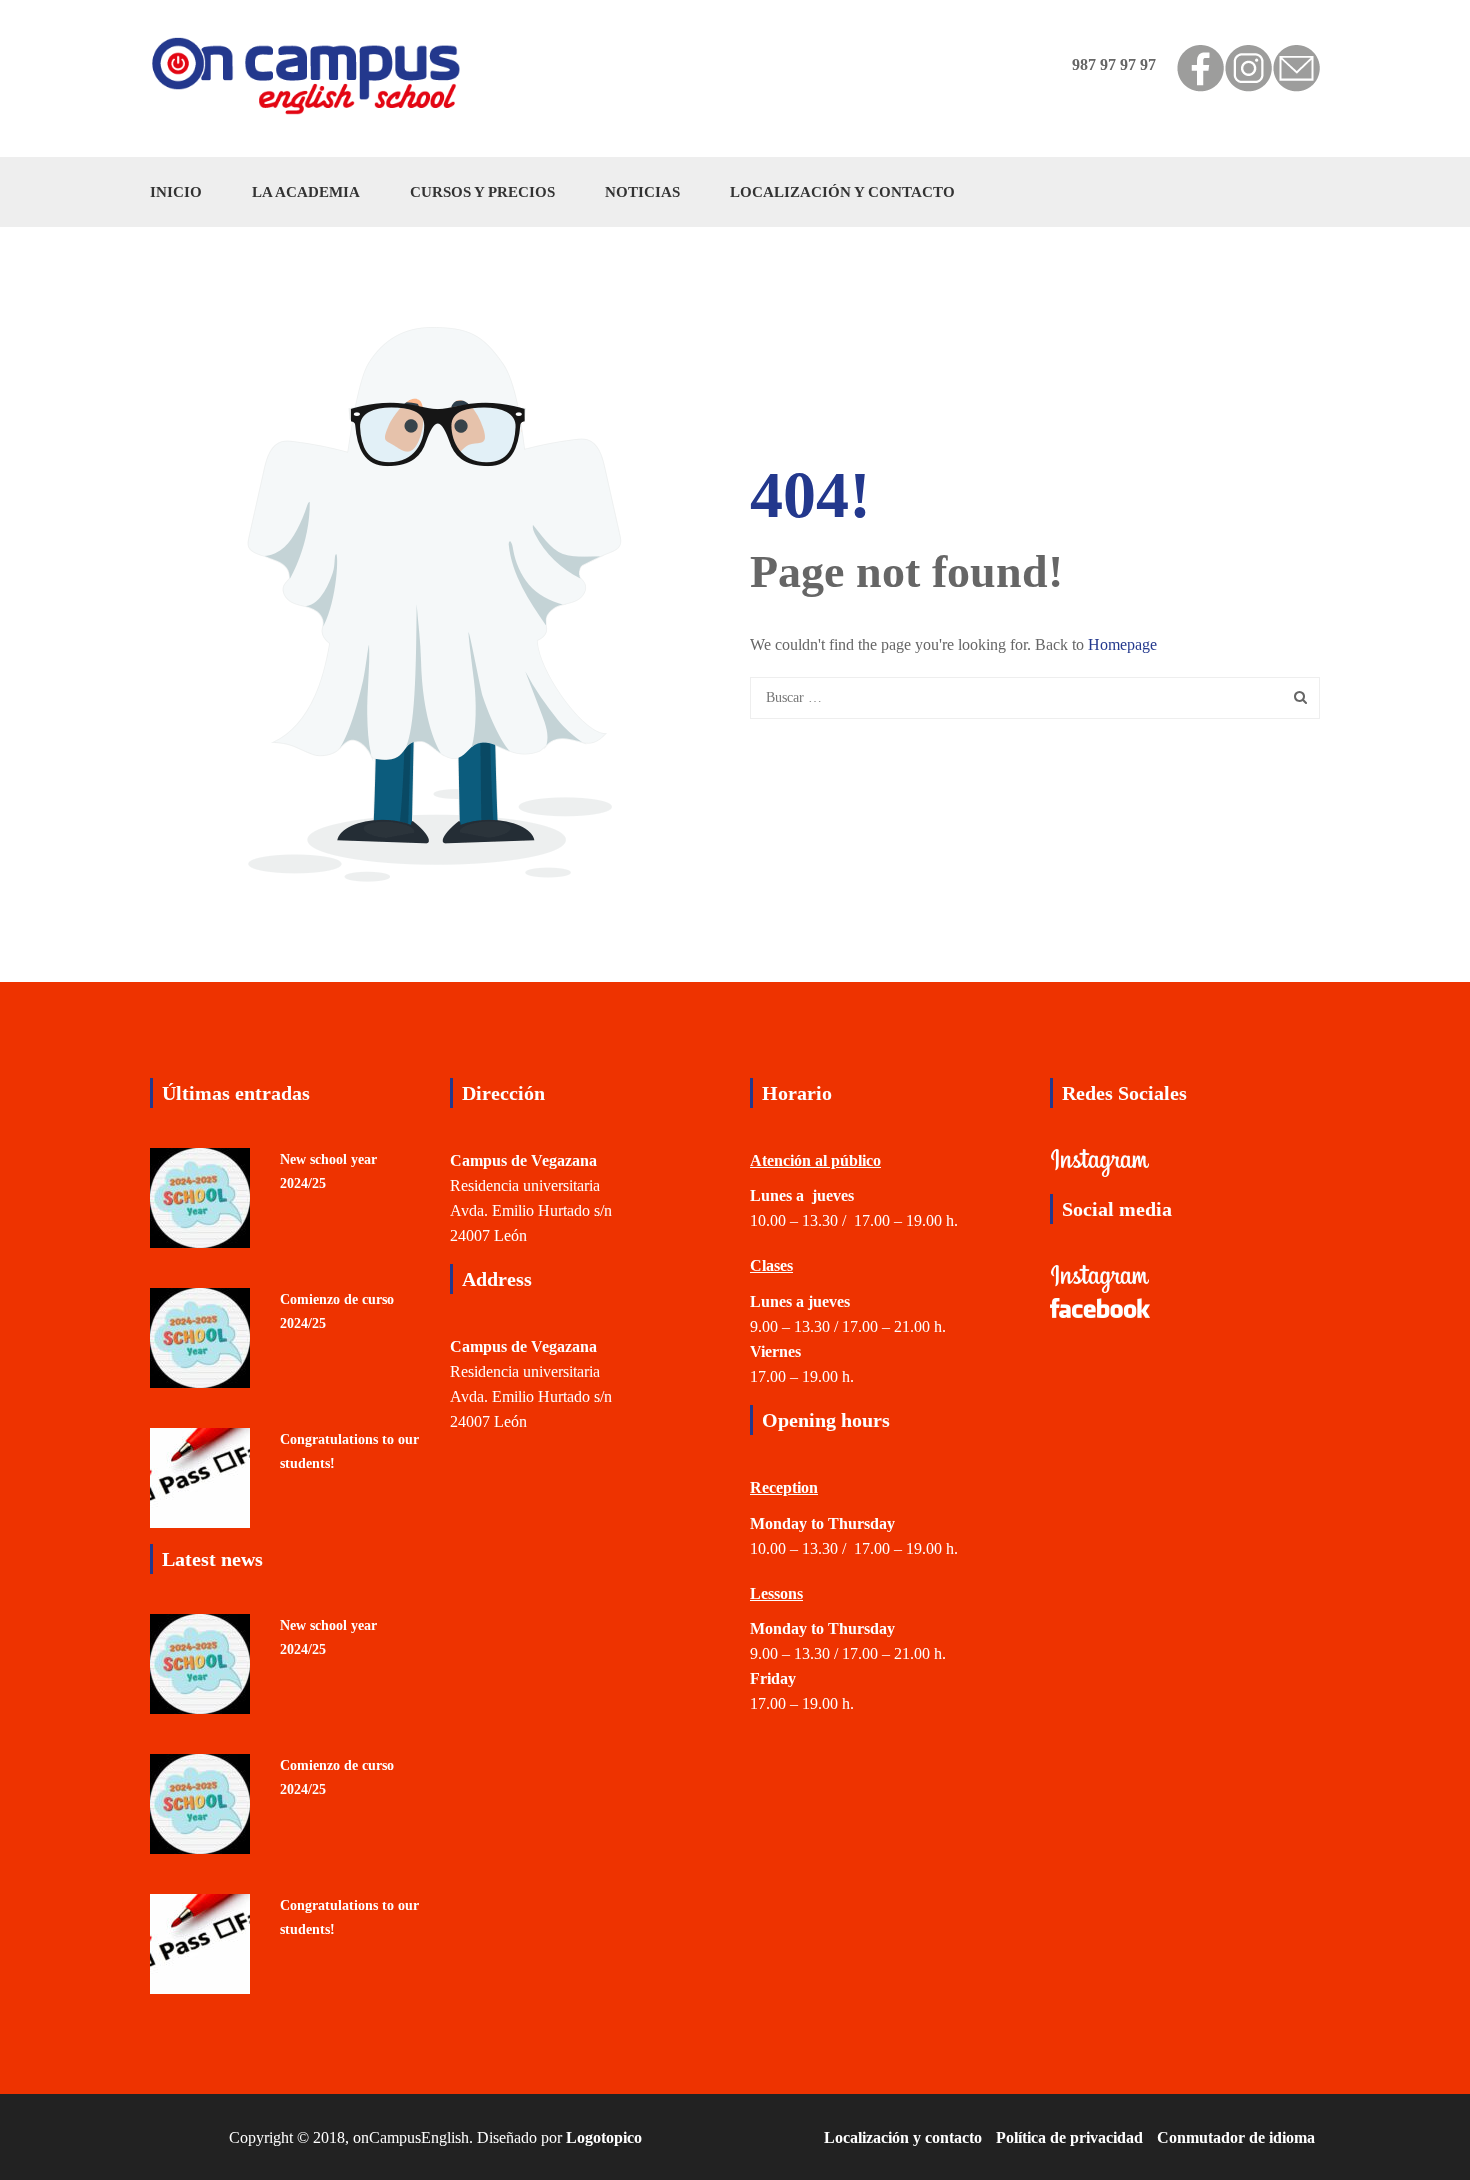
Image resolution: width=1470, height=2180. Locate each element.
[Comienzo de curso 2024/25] (200, 1335)
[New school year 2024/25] (200, 1195)
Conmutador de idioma (1236, 2137)
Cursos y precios (482, 192)
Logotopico (604, 2137)
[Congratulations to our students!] (200, 1475)
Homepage (1122, 644)
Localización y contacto (842, 192)
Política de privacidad (1069, 2137)
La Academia (306, 192)
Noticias (642, 192)
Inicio (176, 192)
